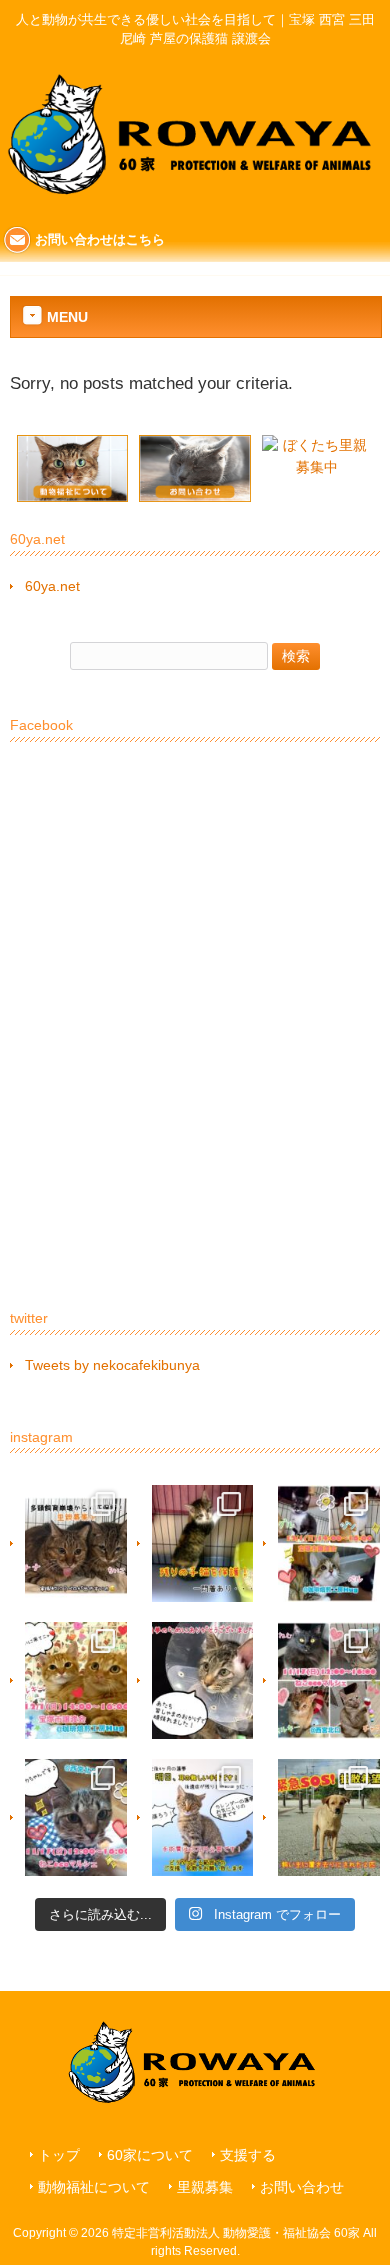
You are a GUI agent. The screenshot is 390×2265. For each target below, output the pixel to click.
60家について (150, 2155)
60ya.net (52, 586)
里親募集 (205, 2187)
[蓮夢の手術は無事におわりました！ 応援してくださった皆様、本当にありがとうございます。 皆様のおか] (195, 1680)
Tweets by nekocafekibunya (112, 1365)
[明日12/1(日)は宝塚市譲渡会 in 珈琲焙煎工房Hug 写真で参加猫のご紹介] (321, 1543)
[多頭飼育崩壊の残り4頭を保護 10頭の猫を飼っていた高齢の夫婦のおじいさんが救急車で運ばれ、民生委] (68, 1543)
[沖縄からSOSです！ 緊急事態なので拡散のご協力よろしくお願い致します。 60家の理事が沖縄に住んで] (321, 1817)
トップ (59, 2155)
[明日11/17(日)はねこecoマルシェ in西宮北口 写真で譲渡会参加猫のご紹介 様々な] (321, 1680)
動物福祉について (94, 2187)
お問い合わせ (302, 2187)
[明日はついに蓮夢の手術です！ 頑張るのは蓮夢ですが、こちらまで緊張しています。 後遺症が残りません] (195, 1817)
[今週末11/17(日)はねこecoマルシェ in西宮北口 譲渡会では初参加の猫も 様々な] (68, 1817)
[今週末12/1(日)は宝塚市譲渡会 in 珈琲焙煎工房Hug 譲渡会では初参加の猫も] (68, 1680)
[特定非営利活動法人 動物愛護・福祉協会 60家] (195, 207)
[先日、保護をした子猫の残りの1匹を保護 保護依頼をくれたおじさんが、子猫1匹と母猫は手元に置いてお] (195, 1543)
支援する (248, 2155)
